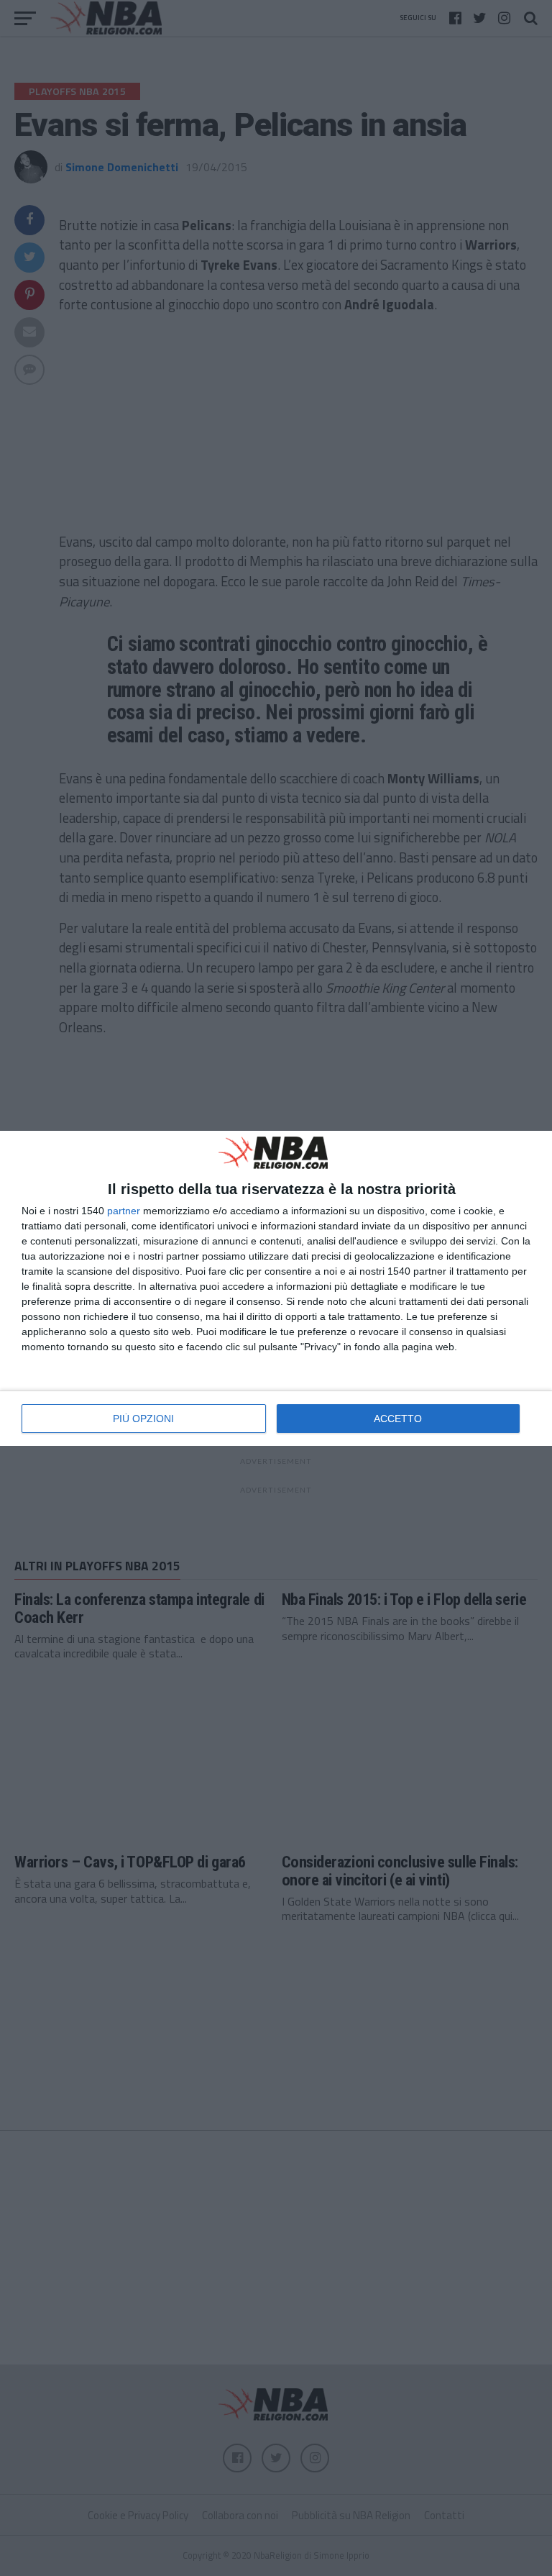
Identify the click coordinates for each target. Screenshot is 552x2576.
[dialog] (276, 1288)
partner (124, 1211)
